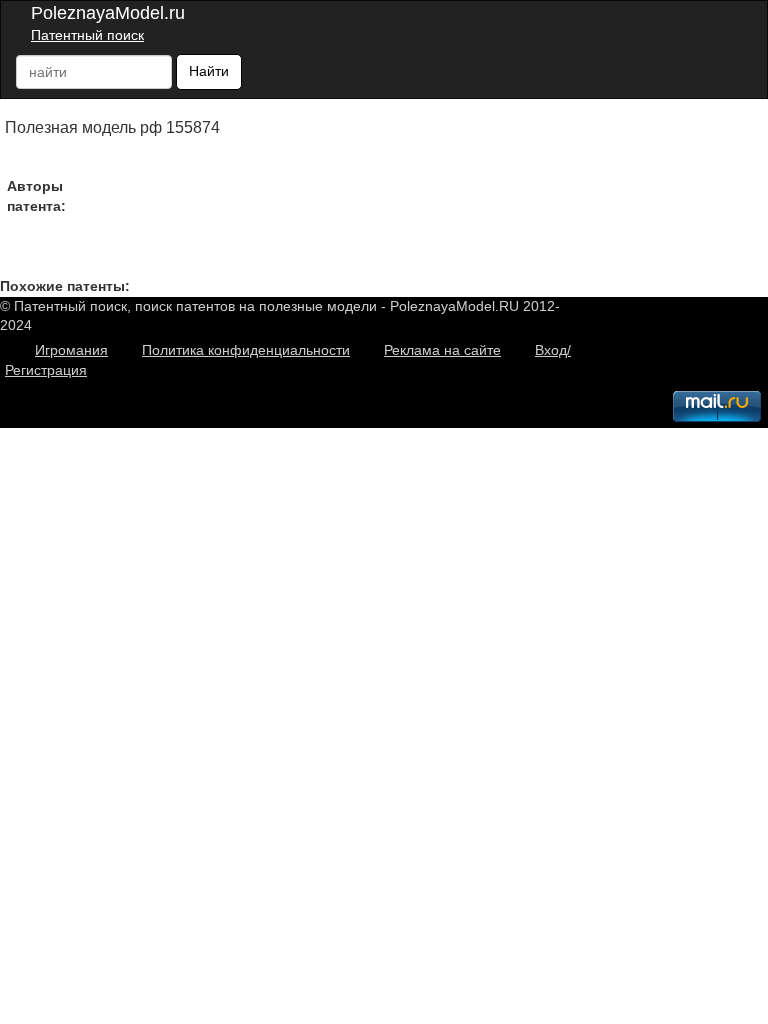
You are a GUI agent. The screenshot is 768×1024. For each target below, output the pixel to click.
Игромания (71, 350)
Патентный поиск (87, 35)
